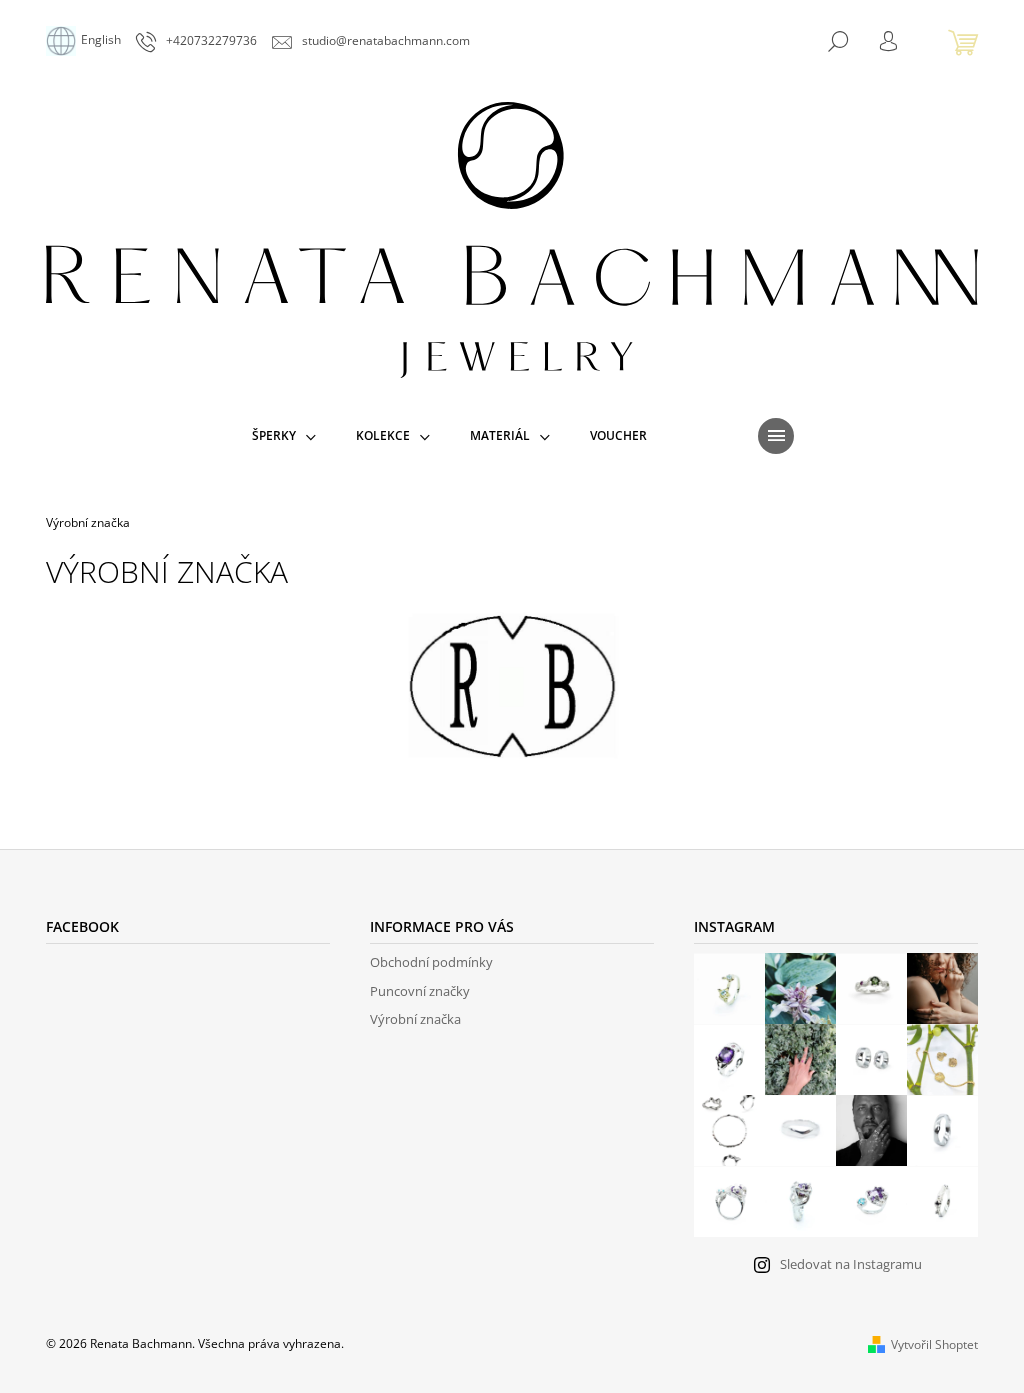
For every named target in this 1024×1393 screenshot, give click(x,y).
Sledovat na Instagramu (851, 1264)
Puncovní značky (420, 991)
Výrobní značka (415, 1019)
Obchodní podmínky (431, 962)
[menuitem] (284, 436)
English (101, 39)
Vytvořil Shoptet (934, 1344)
